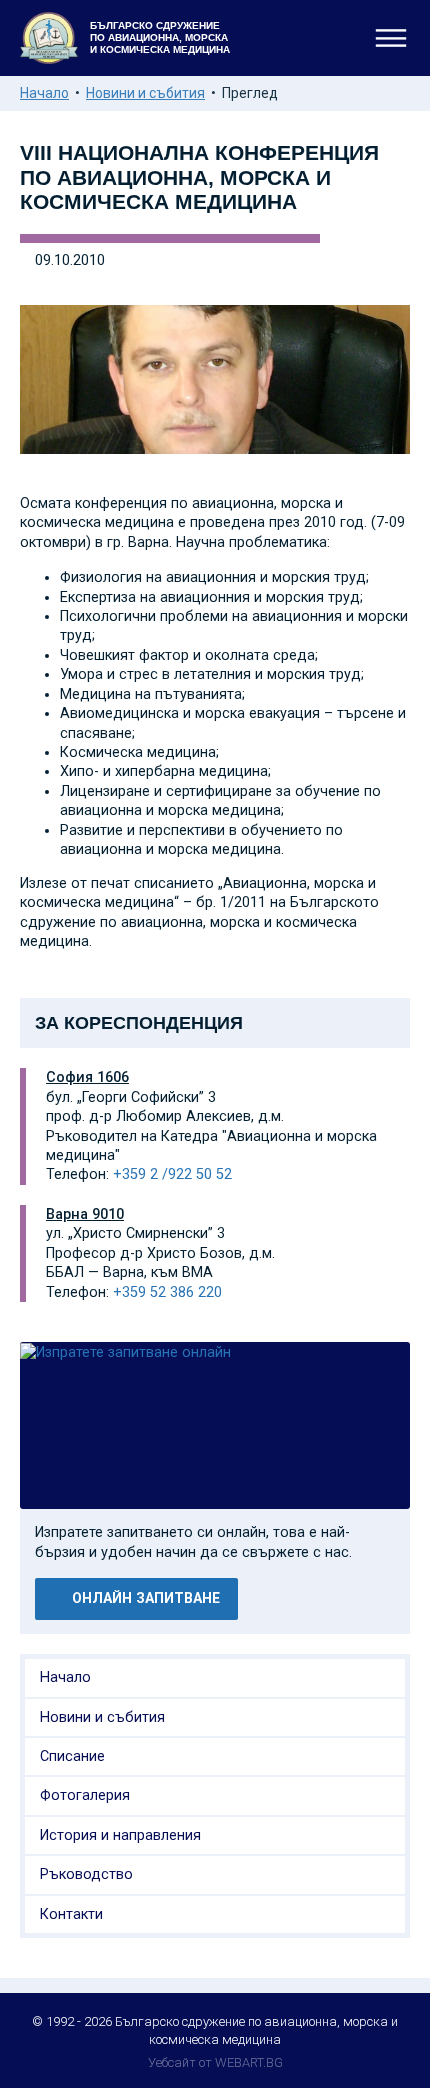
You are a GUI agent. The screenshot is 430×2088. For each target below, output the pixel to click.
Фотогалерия (85, 1795)
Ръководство (86, 1874)
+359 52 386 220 (167, 1292)
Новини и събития (145, 93)
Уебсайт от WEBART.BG (215, 2062)
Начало (44, 93)
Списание (72, 1756)
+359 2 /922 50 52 (172, 1174)
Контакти (71, 1914)
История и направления (120, 1835)
